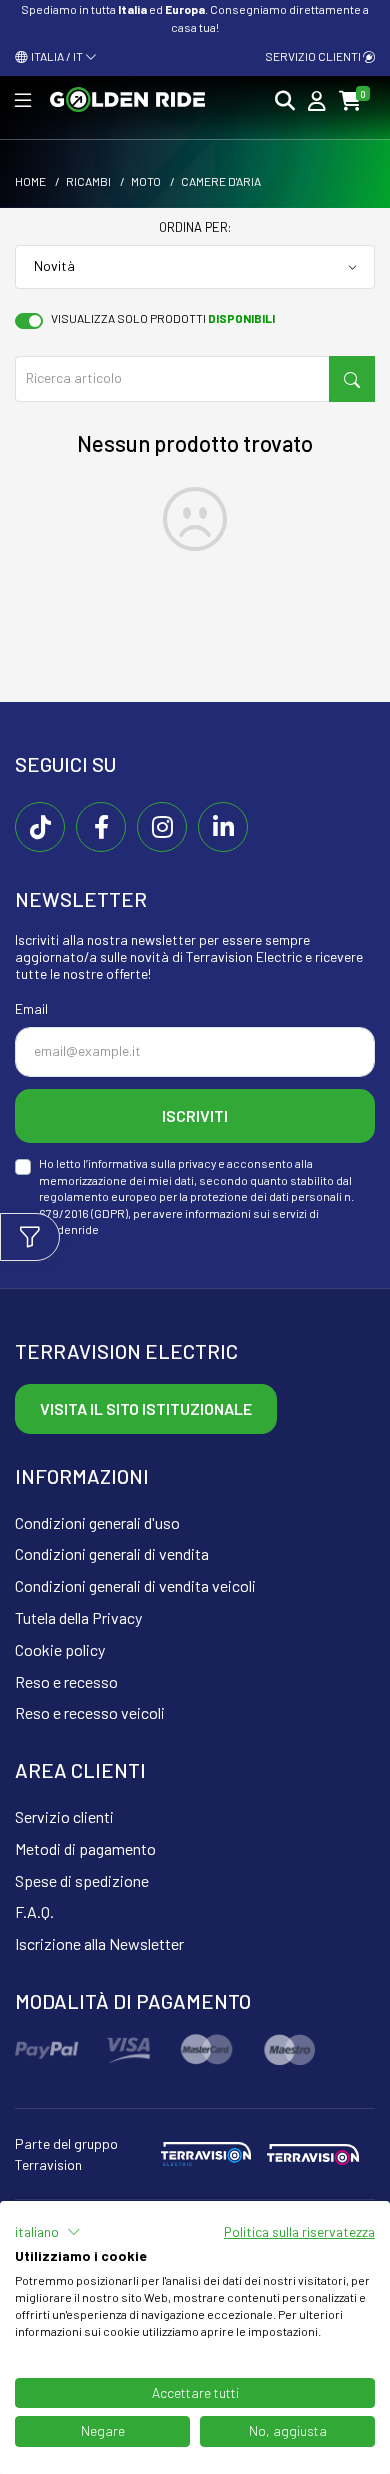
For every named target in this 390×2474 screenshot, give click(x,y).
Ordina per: (195, 227)
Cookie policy (60, 1649)
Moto (146, 181)
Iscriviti (195, 1115)
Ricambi (88, 181)
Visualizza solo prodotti (163, 318)
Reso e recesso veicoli (90, 1712)
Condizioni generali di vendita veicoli (135, 1585)
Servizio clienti (314, 56)
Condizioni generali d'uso (97, 1522)
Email (31, 1008)
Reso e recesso (66, 1681)
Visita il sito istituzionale (146, 1408)
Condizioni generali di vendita (112, 1553)
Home (30, 181)
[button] (48, 2232)
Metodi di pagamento (85, 1848)
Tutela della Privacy (78, 1617)
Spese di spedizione (82, 1880)
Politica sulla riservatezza (299, 2231)
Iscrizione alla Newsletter (99, 1943)
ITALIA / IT (56, 56)
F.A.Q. (34, 1911)
